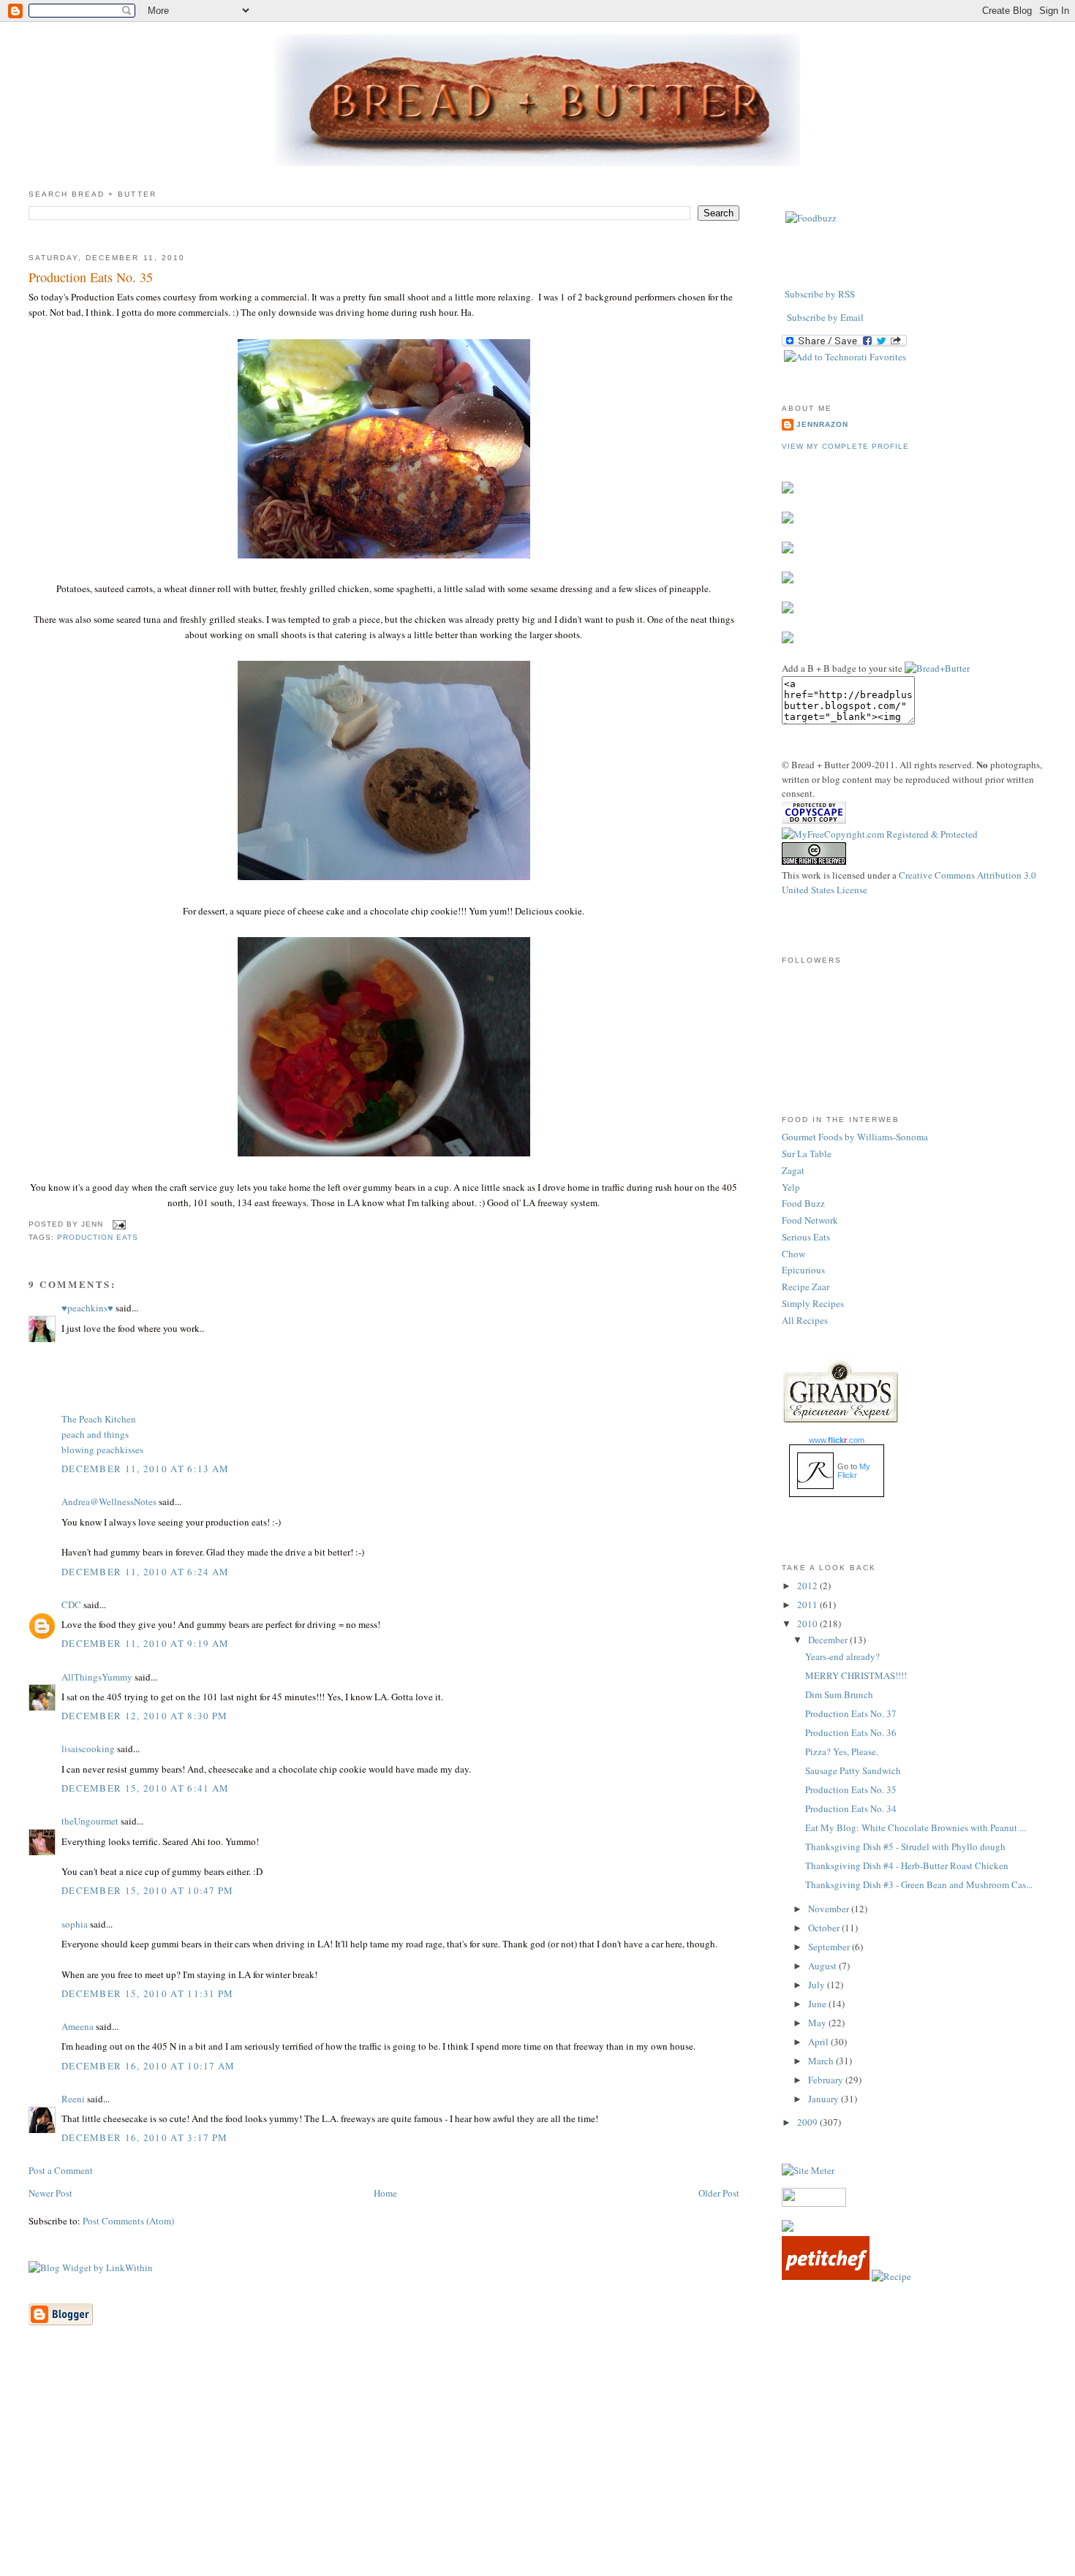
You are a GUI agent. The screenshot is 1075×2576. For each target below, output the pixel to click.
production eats (98, 1237)
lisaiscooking (88, 1749)
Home (385, 2193)
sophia (75, 1924)
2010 (808, 1624)
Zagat (793, 1170)
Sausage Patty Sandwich (853, 1770)
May (818, 2023)
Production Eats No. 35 (91, 277)
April (819, 2042)
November (830, 1909)
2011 (808, 1605)
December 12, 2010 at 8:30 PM (144, 1716)
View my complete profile (845, 446)
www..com (837, 1440)
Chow (793, 1254)
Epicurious (803, 1270)
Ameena (78, 2026)
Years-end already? (842, 1656)
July (818, 1985)
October (825, 1928)
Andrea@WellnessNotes (109, 1501)
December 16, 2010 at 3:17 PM (144, 2137)
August (823, 1966)
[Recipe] (891, 2276)
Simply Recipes (813, 1303)
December (829, 1640)
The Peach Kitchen (99, 1419)
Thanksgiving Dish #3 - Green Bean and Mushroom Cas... (919, 1884)
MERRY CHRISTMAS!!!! (856, 1675)
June (818, 2004)
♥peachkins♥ (87, 1308)
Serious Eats (806, 1237)
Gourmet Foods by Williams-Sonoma (855, 1137)
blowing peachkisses (102, 1450)
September (830, 1947)
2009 (808, 2122)
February (827, 2080)
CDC (71, 1605)
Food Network (810, 1220)
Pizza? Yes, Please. (842, 1751)
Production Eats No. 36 (851, 1732)
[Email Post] (117, 1224)
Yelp (791, 1187)
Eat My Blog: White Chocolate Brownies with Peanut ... (916, 1827)
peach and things (95, 1434)
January (825, 2099)
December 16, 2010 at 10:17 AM (148, 2066)
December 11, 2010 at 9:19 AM (145, 1643)
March (822, 2061)
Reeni (73, 2099)
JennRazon (822, 424)
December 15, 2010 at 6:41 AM (145, 1788)
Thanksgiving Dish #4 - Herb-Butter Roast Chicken (907, 1865)
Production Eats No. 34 (851, 1808)
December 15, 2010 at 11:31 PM (148, 1993)
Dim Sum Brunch (839, 1694)
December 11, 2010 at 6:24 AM (145, 1572)
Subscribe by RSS (820, 294)
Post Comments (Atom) (128, 2221)
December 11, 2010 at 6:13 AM (145, 1469)
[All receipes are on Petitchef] (826, 2276)
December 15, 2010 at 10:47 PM (148, 1890)
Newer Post (50, 2193)
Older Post (719, 2193)
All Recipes (805, 1320)
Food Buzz (803, 1203)
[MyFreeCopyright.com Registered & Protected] (880, 834)
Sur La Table (807, 1153)
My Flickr (854, 1471)
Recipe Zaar (806, 1287)
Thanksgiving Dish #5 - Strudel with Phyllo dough (905, 1846)
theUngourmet (90, 1821)
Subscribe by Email (825, 317)
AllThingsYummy (97, 1677)
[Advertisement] (537, 2473)
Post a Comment (61, 2170)
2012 (808, 1586)
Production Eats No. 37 (851, 1713)
